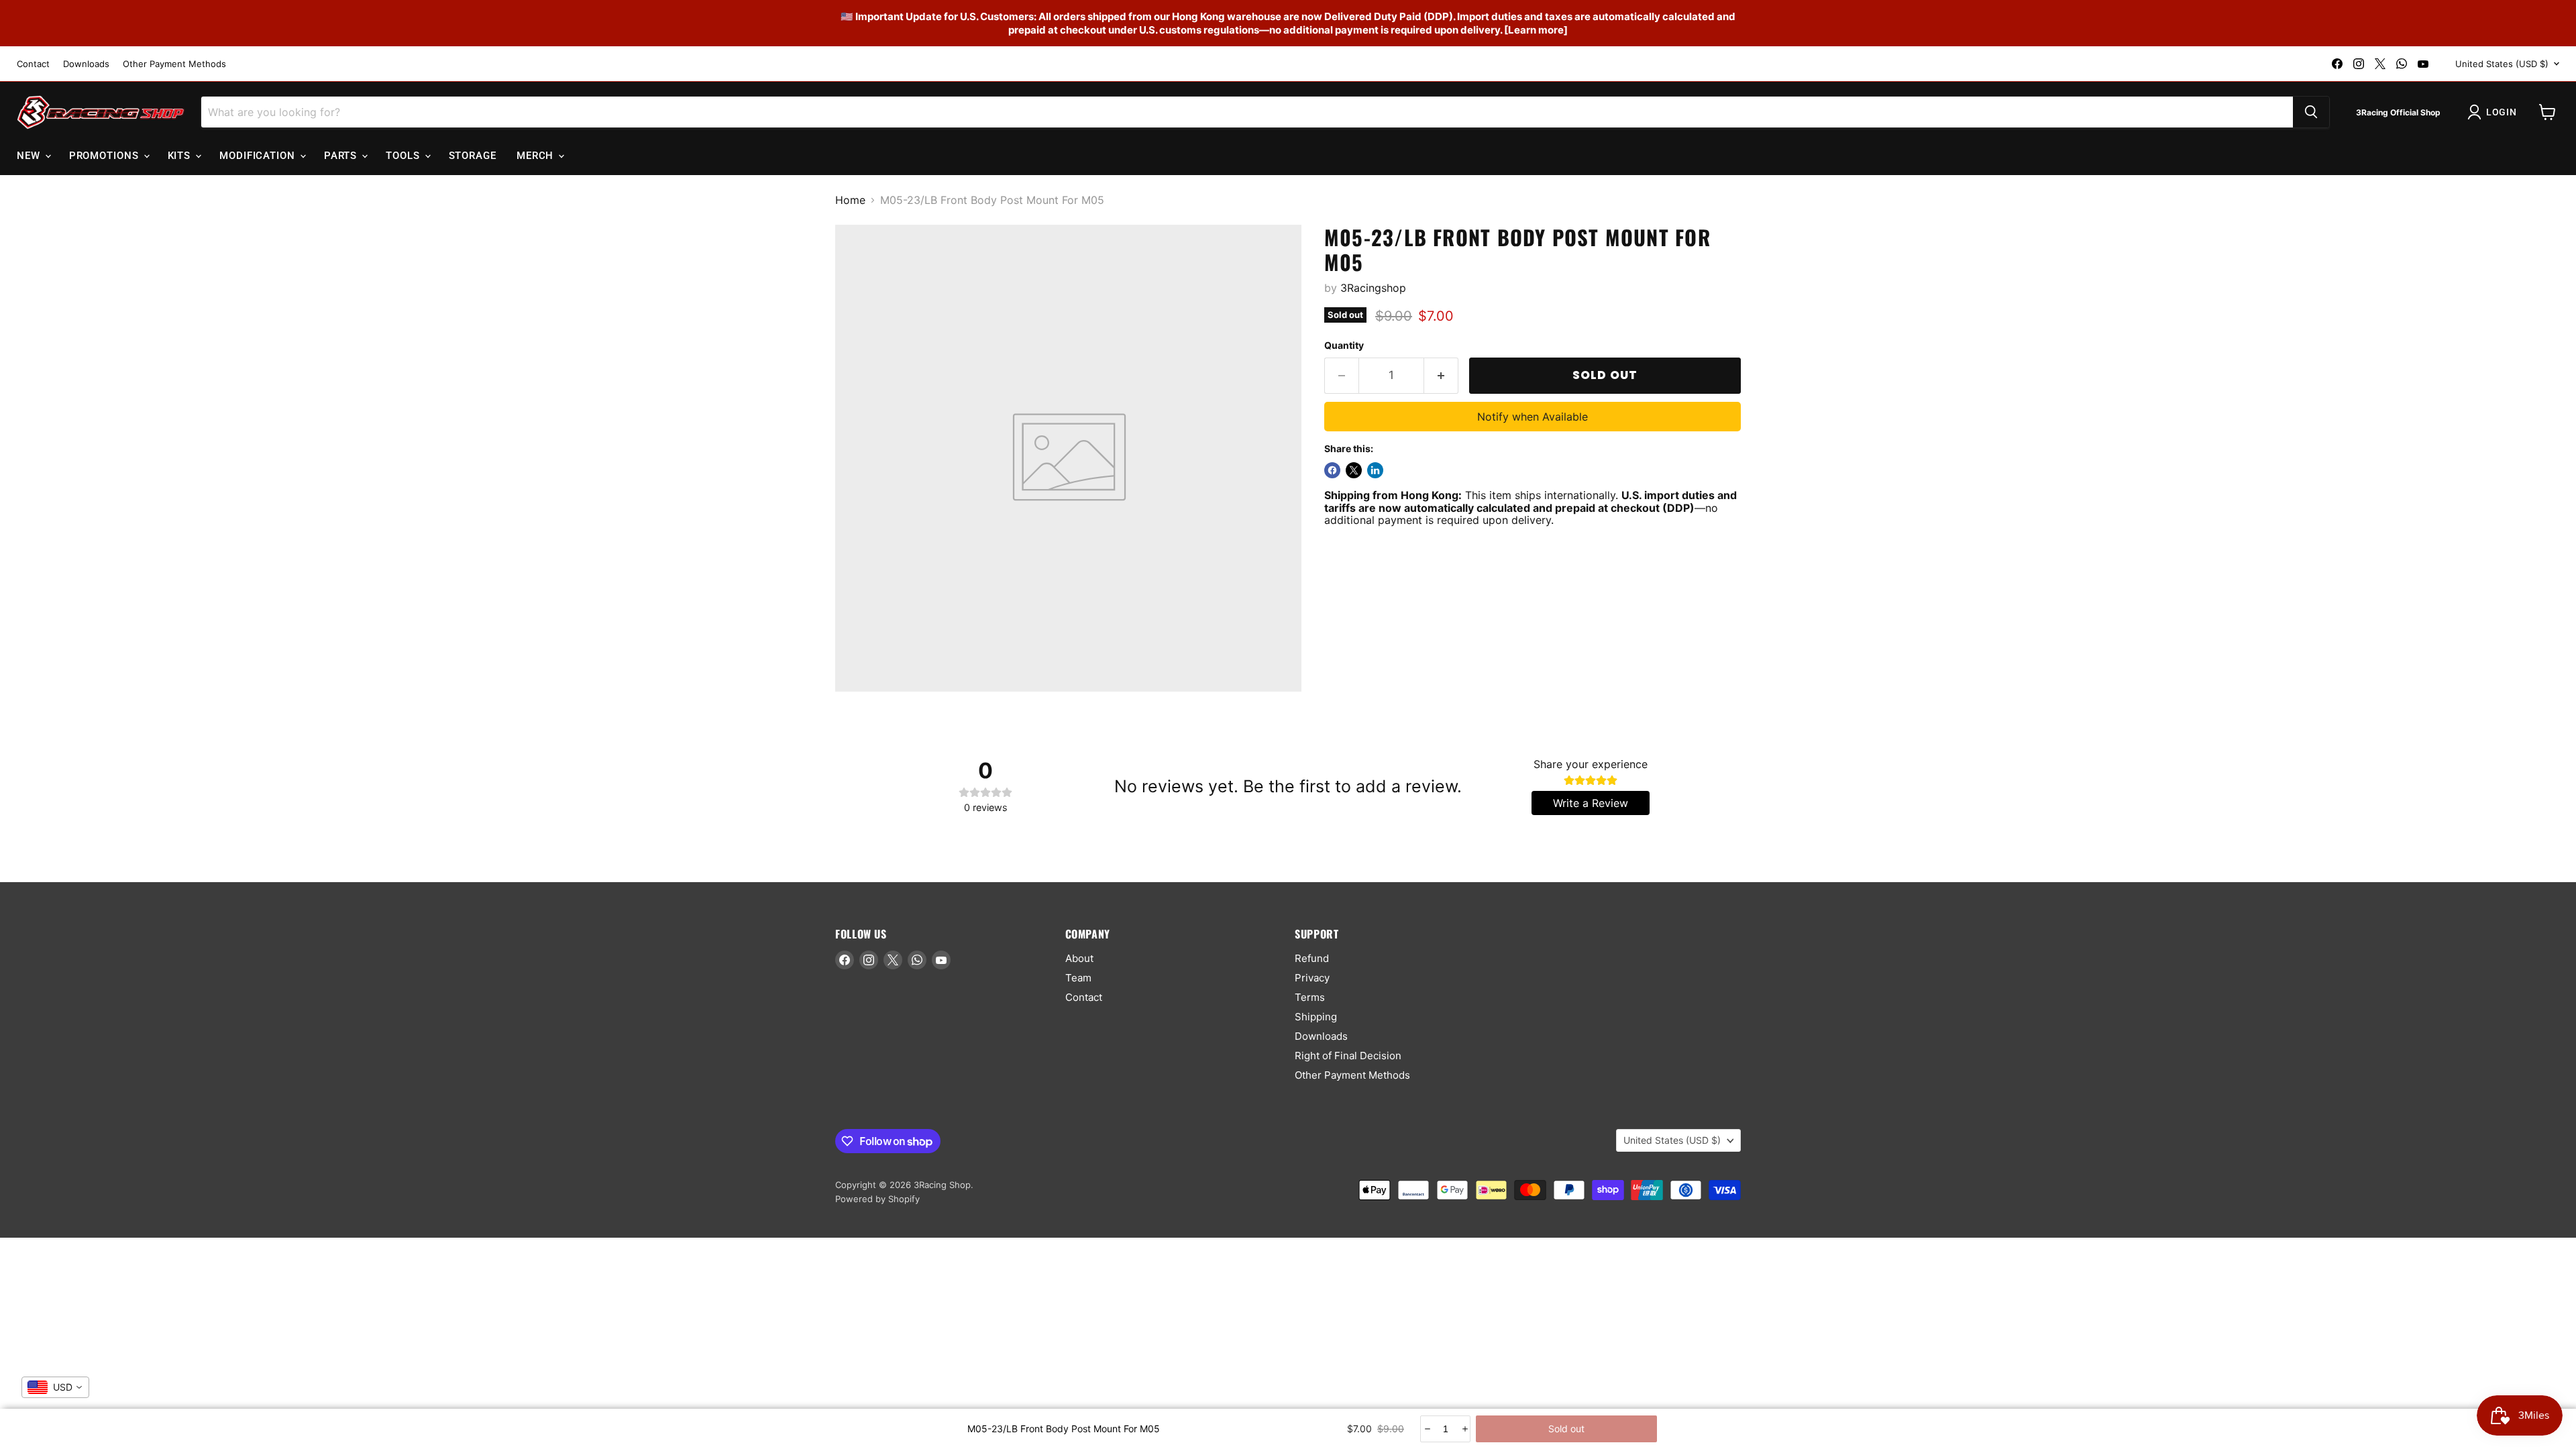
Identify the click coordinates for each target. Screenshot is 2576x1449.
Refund (1312, 958)
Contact (33, 64)
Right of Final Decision (1348, 1056)
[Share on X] (1354, 470)
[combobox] (55, 1387)
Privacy (1312, 978)
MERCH (537, 156)
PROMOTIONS (106, 156)
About (1079, 958)
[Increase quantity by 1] (1441, 376)
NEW (30, 156)
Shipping (1316, 1017)
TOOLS (404, 156)
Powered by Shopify (877, 1199)
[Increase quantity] (1464, 1429)
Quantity (1344, 345)
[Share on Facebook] (1332, 470)
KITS (181, 156)
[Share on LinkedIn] (1375, 470)
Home (850, 200)
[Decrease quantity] (1427, 1429)
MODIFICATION (259, 156)
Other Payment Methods (174, 64)
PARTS (342, 156)
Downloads (86, 64)
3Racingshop (1373, 288)
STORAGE (473, 156)
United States (2502, 64)
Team (1078, 978)
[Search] (2311, 112)
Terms (1310, 997)
